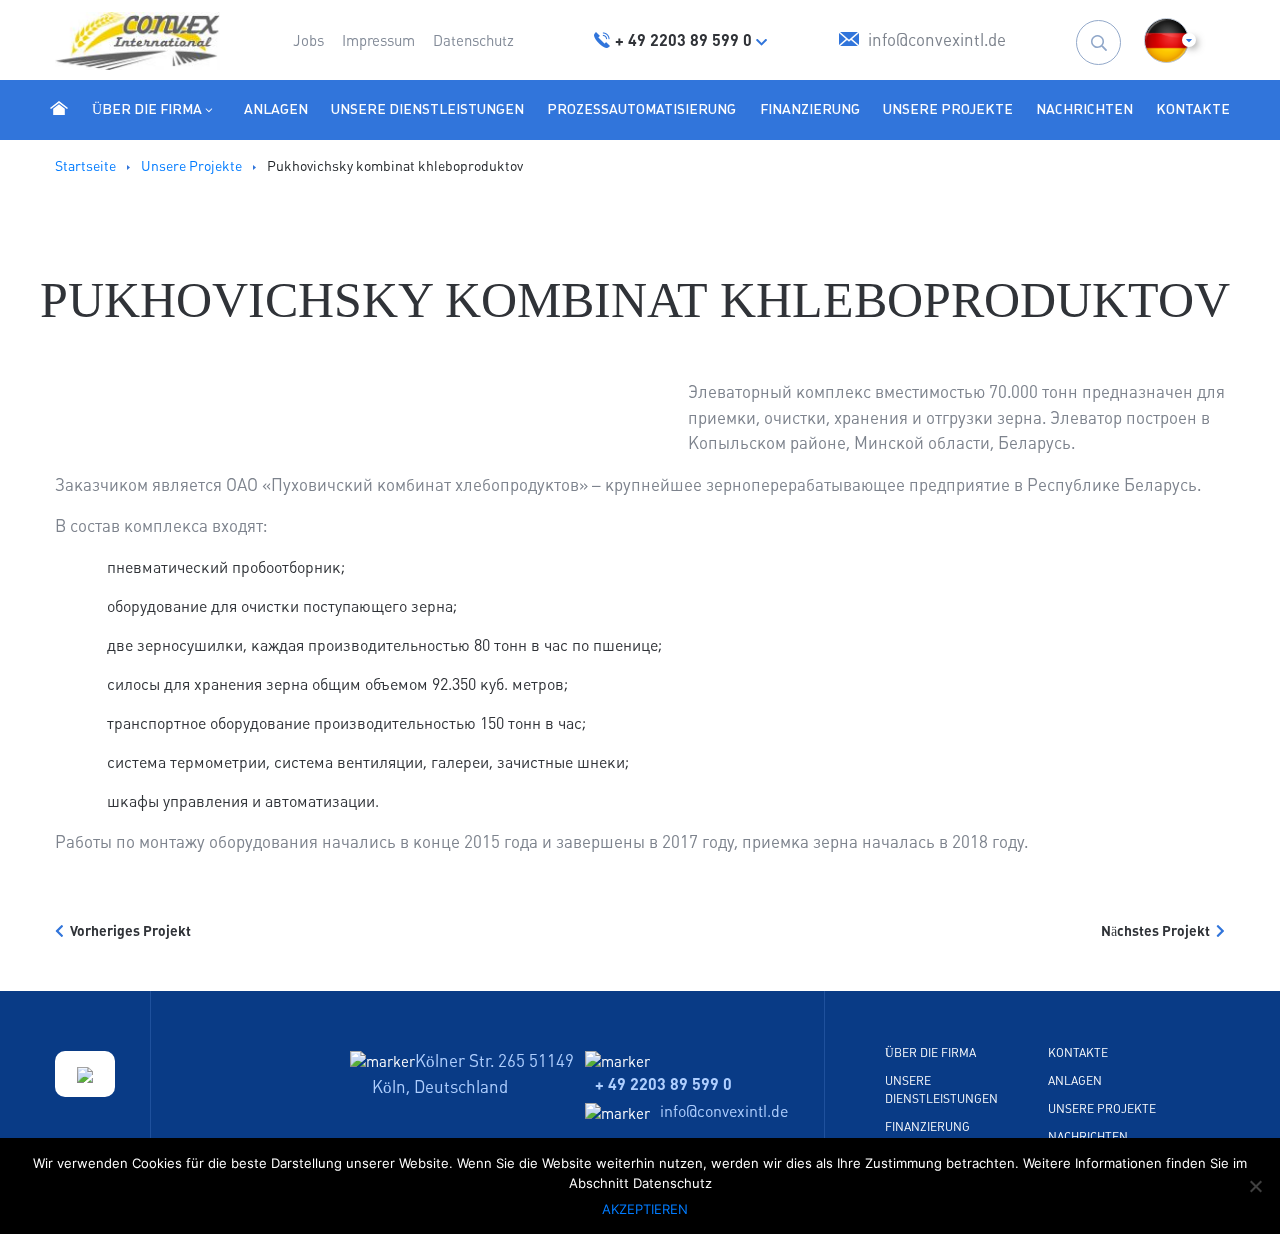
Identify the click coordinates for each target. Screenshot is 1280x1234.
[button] (1166, 40)
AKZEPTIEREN (645, 1209)
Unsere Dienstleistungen (427, 109)
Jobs (308, 40)
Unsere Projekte (948, 109)
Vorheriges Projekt (127, 931)
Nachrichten (1084, 109)
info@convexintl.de (724, 1111)
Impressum (378, 40)
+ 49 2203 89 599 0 (663, 1084)
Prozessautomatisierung (641, 109)
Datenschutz (473, 40)
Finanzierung (810, 109)
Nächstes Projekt (1158, 931)
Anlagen (276, 109)
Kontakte (1193, 109)
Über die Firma (147, 109)
